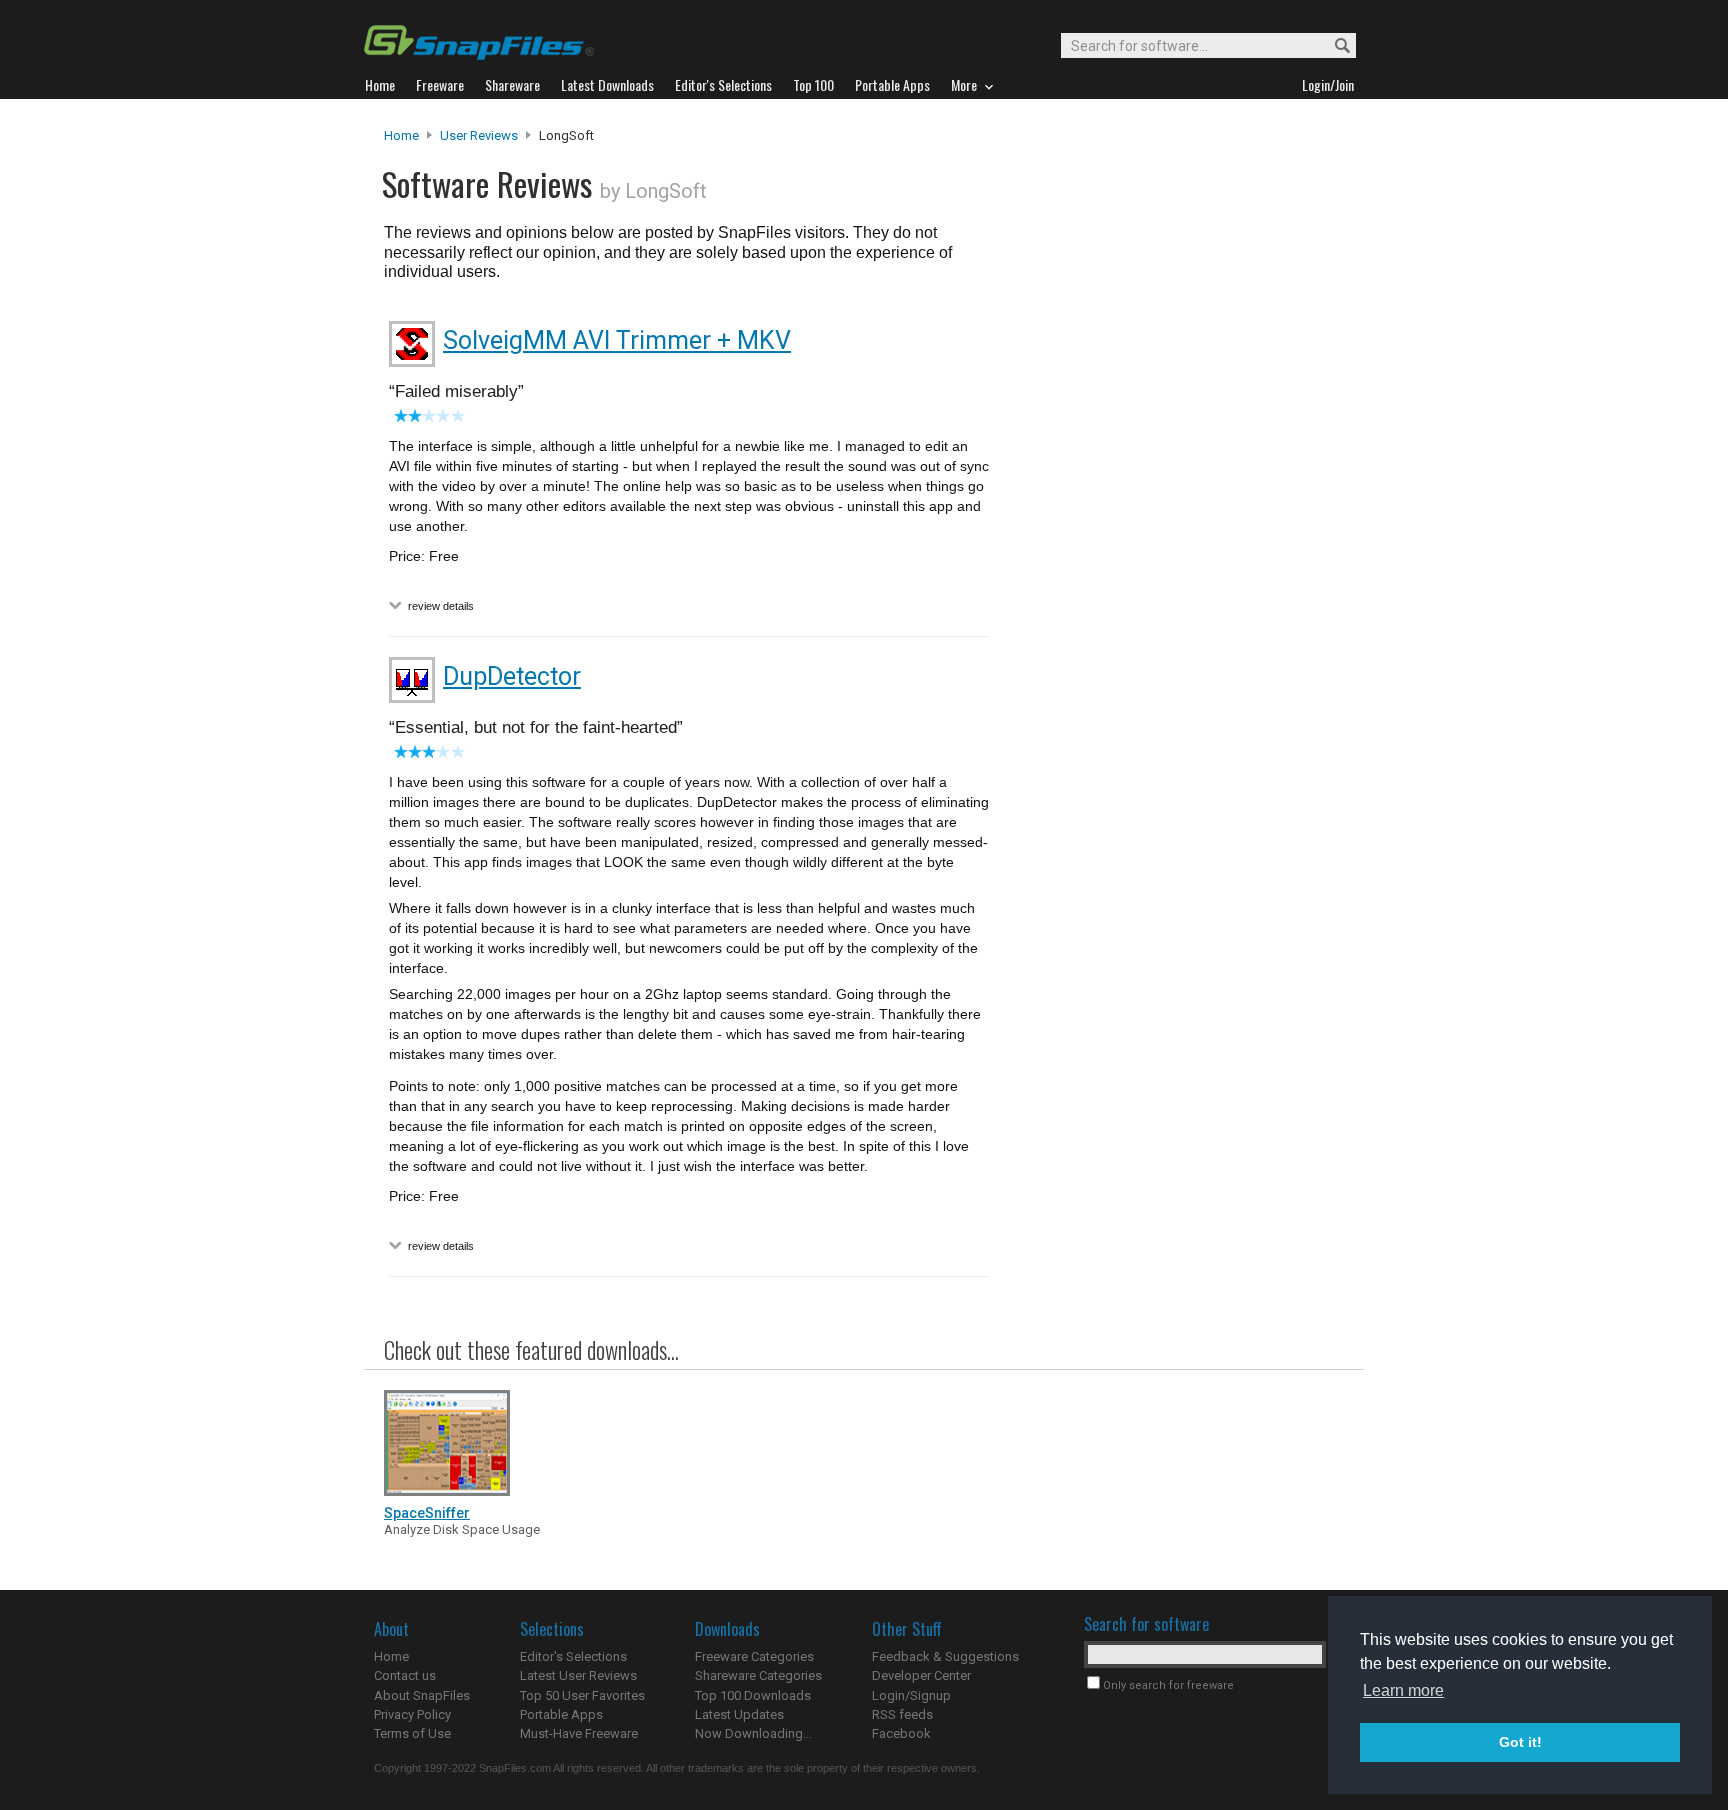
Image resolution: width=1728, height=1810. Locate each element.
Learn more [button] (1403, 1690)
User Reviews (479, 135)
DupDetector (512, 676)
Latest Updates (739, 1714)
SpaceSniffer (427, 1513)
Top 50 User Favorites (582, 1695)
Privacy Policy (412, 1714)
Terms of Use (412, 1733)
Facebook (901, 1733)
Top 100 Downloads (753, 1695)
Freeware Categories (754, 1656)
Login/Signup (911, 1695)
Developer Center (921, 1675)
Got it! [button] (1520, 1742)
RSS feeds (902, 1714)
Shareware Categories (758, 1675)
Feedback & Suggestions (945, 1656)
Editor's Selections (573, 1656)
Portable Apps (561, 1714)
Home (401, 135)
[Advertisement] (1174, 533)
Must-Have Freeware (579, 1733)
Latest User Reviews (578, 1675)
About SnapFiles (422, 1695)
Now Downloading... (753, 1733)
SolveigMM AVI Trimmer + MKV (617, 340)
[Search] (1333, 46)
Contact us (405, 1675)
